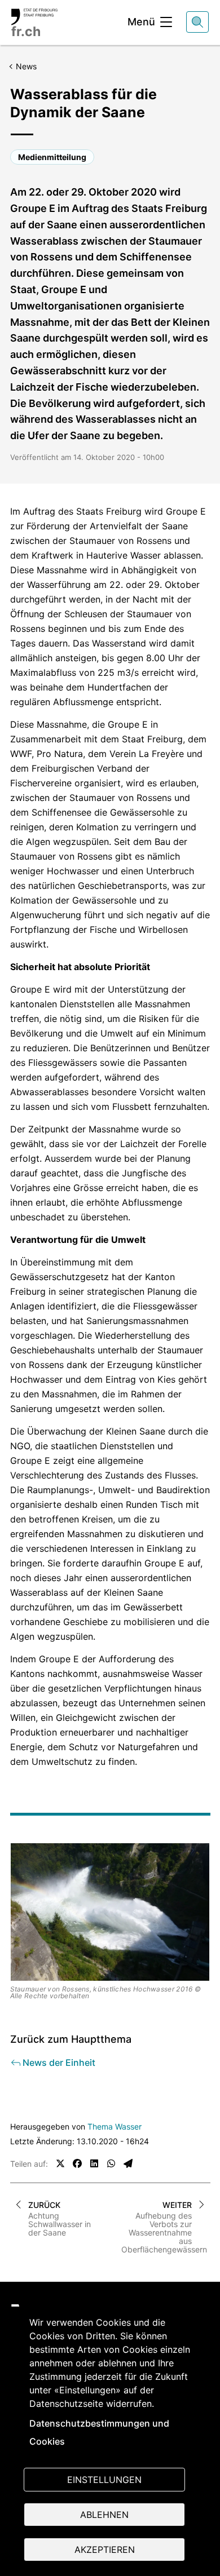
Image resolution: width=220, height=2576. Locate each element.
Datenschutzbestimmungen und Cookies (99, 2432)
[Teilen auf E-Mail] (128, 2163)
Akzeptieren (105, 2550)
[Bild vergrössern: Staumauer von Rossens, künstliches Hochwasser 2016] (110, 1912)
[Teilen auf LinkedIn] (94, 2163)
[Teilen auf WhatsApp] (111, 2163)
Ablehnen (104, 2515)
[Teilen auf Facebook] (77, 2163)
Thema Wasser (115, 2126)
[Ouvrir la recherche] (197, 22)
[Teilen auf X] (60, 2163)
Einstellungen (104, 2480)
